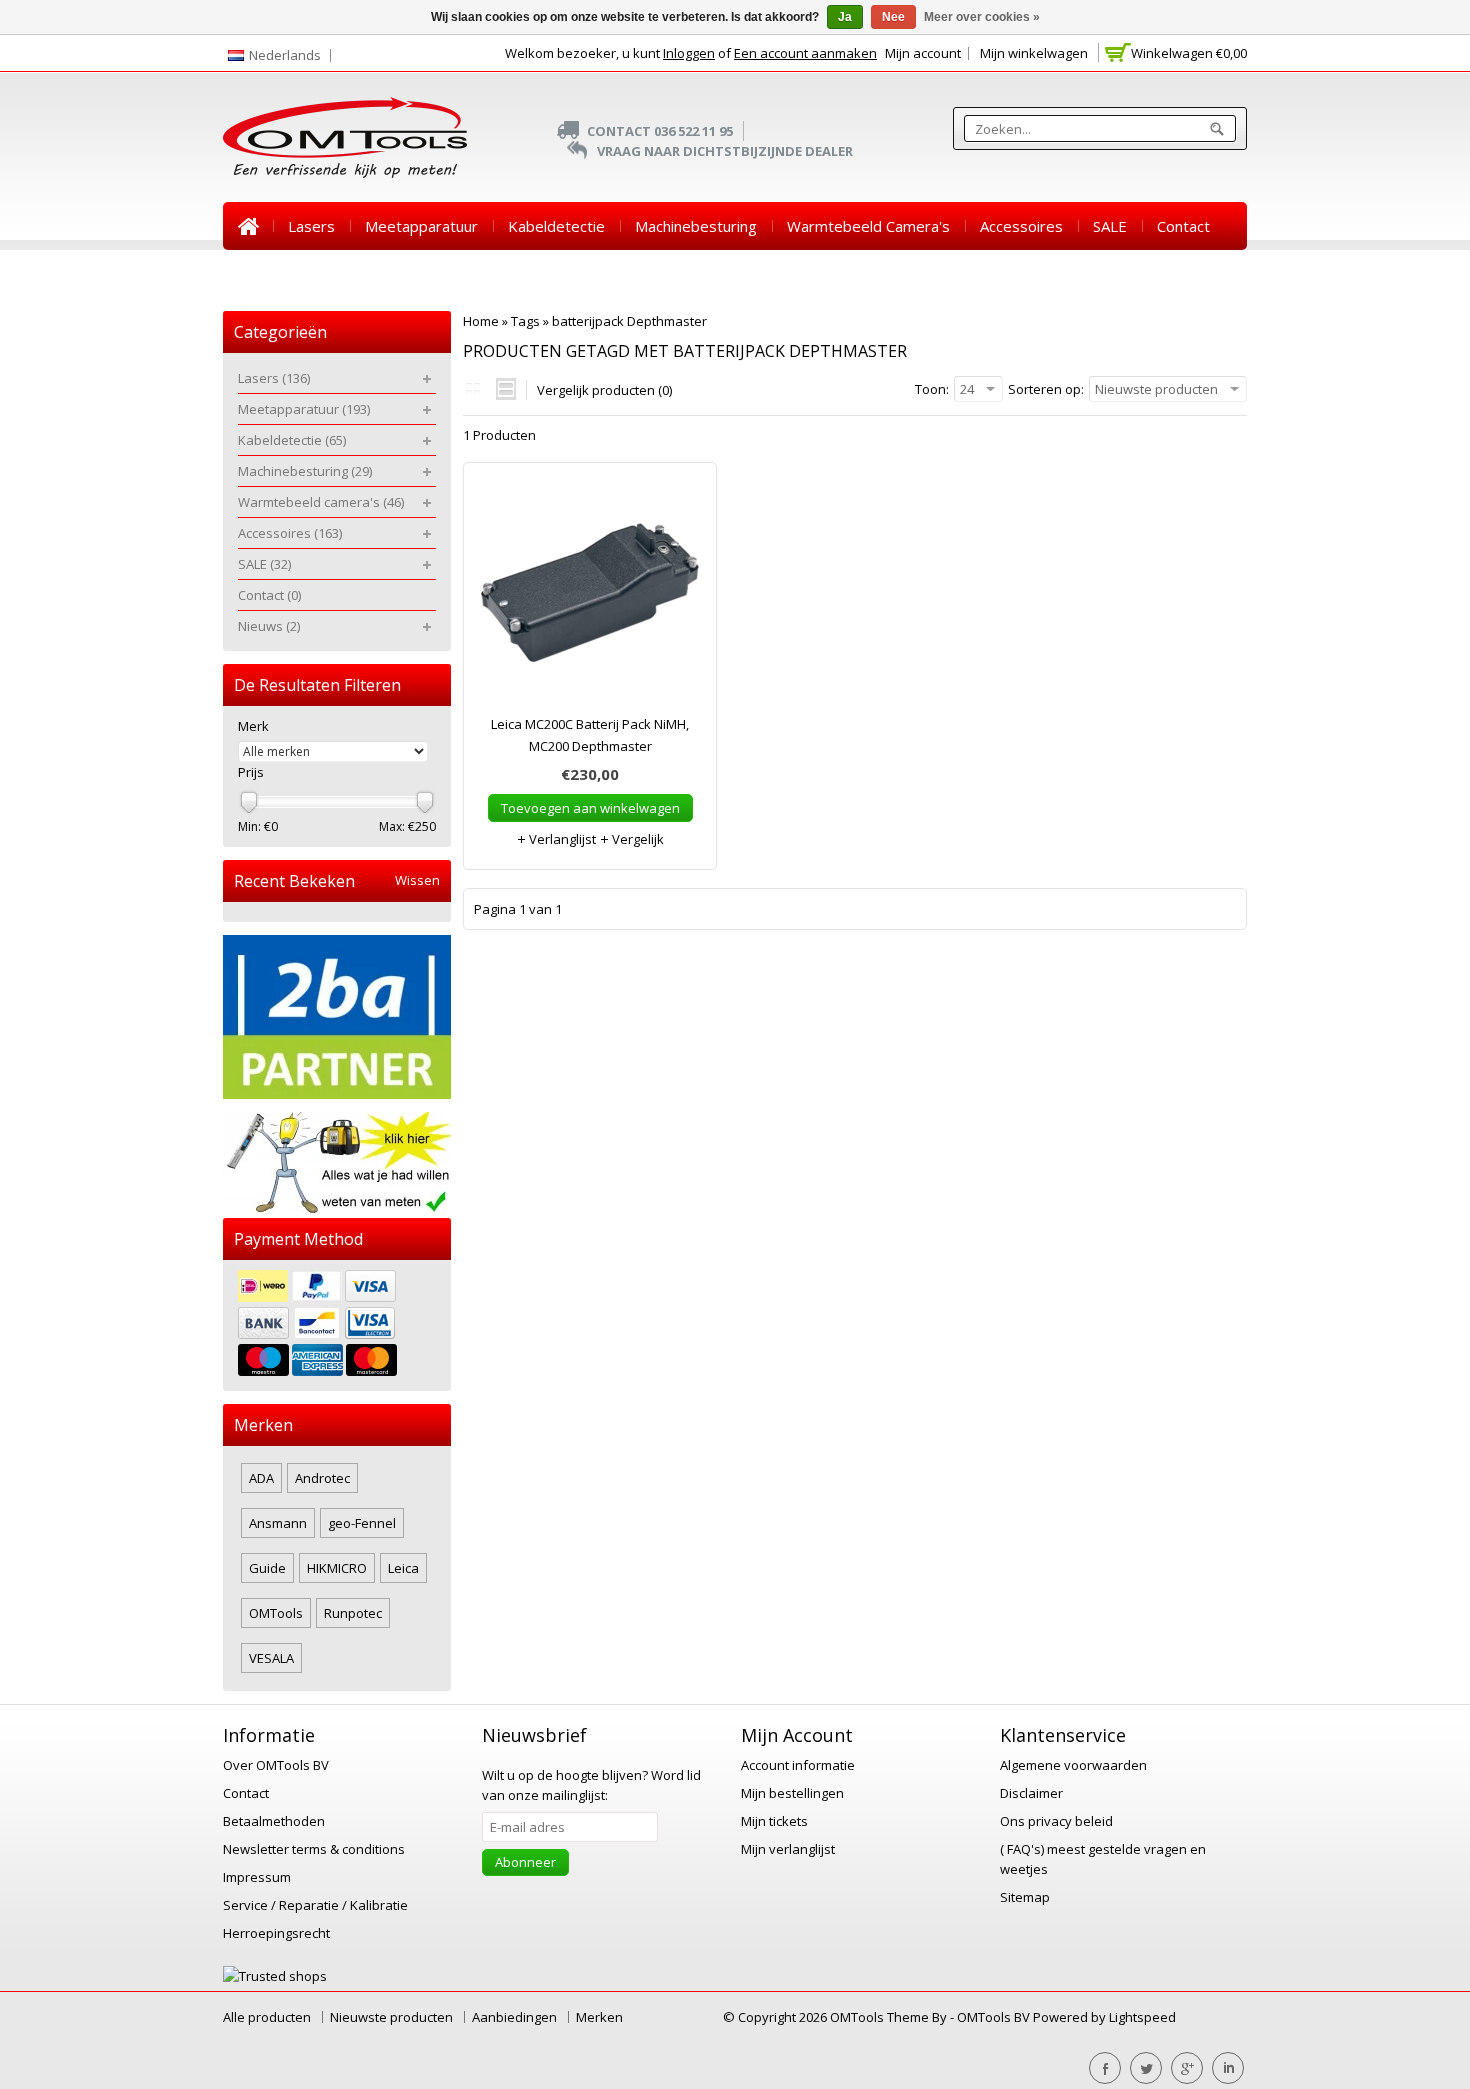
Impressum (257, 1877)
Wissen (417, 880)
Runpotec (353, 1613)
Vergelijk (636, 839)
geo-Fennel (362, 1523)
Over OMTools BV (276, 1765)
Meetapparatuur (421, 226)
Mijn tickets (774, 1821)
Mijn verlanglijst (788, 1849)
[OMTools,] (345, 137)
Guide (267, 1568)
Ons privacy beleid (1056, 1821)
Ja (845, 17)
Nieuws (263, 274)
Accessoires (1021, 226)
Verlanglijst (561, 839)
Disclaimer (1031, 1793)
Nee (893, 17)
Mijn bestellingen (792, 1793)
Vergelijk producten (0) (604, 390)
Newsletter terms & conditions (314, 1849)
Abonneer (525, 1862)
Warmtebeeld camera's (868, 226)
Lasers (311, 226)
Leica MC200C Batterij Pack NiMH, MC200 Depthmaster (590, 735)
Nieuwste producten (391, 2017)
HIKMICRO (337, 1568)
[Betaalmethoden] (337, 1325)
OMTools (276, 1613)
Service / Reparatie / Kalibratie (315, 1905)
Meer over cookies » (982, 17)
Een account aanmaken (805, 53)
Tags (525, 321)
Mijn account (923, 53)
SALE (1110, 226)
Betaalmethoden (274, 1821)
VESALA (271, 1658)
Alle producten (267, 2017)
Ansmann (278, 1523)
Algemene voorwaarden (1073, 1765)
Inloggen (689, 53)
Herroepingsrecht (276, 1933)
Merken (599, 2017)
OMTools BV (995, 2017)
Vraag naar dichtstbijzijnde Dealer (725, 151)
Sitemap (1025, 1897)
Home (248, 226)
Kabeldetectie (556, 226)
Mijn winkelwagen (1034, 53)
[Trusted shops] (275, 1976)
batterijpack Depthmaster (629, 321)
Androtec (322, 1478)
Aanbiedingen (514, 2017)
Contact (1183, 226)
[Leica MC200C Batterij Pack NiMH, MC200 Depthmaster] (590, 598)
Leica (403, 1568)
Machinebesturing (696, 226)
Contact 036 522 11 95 (660, 131)
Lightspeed (1142, 2017)
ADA (261, 1478)
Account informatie (798, 1765)
